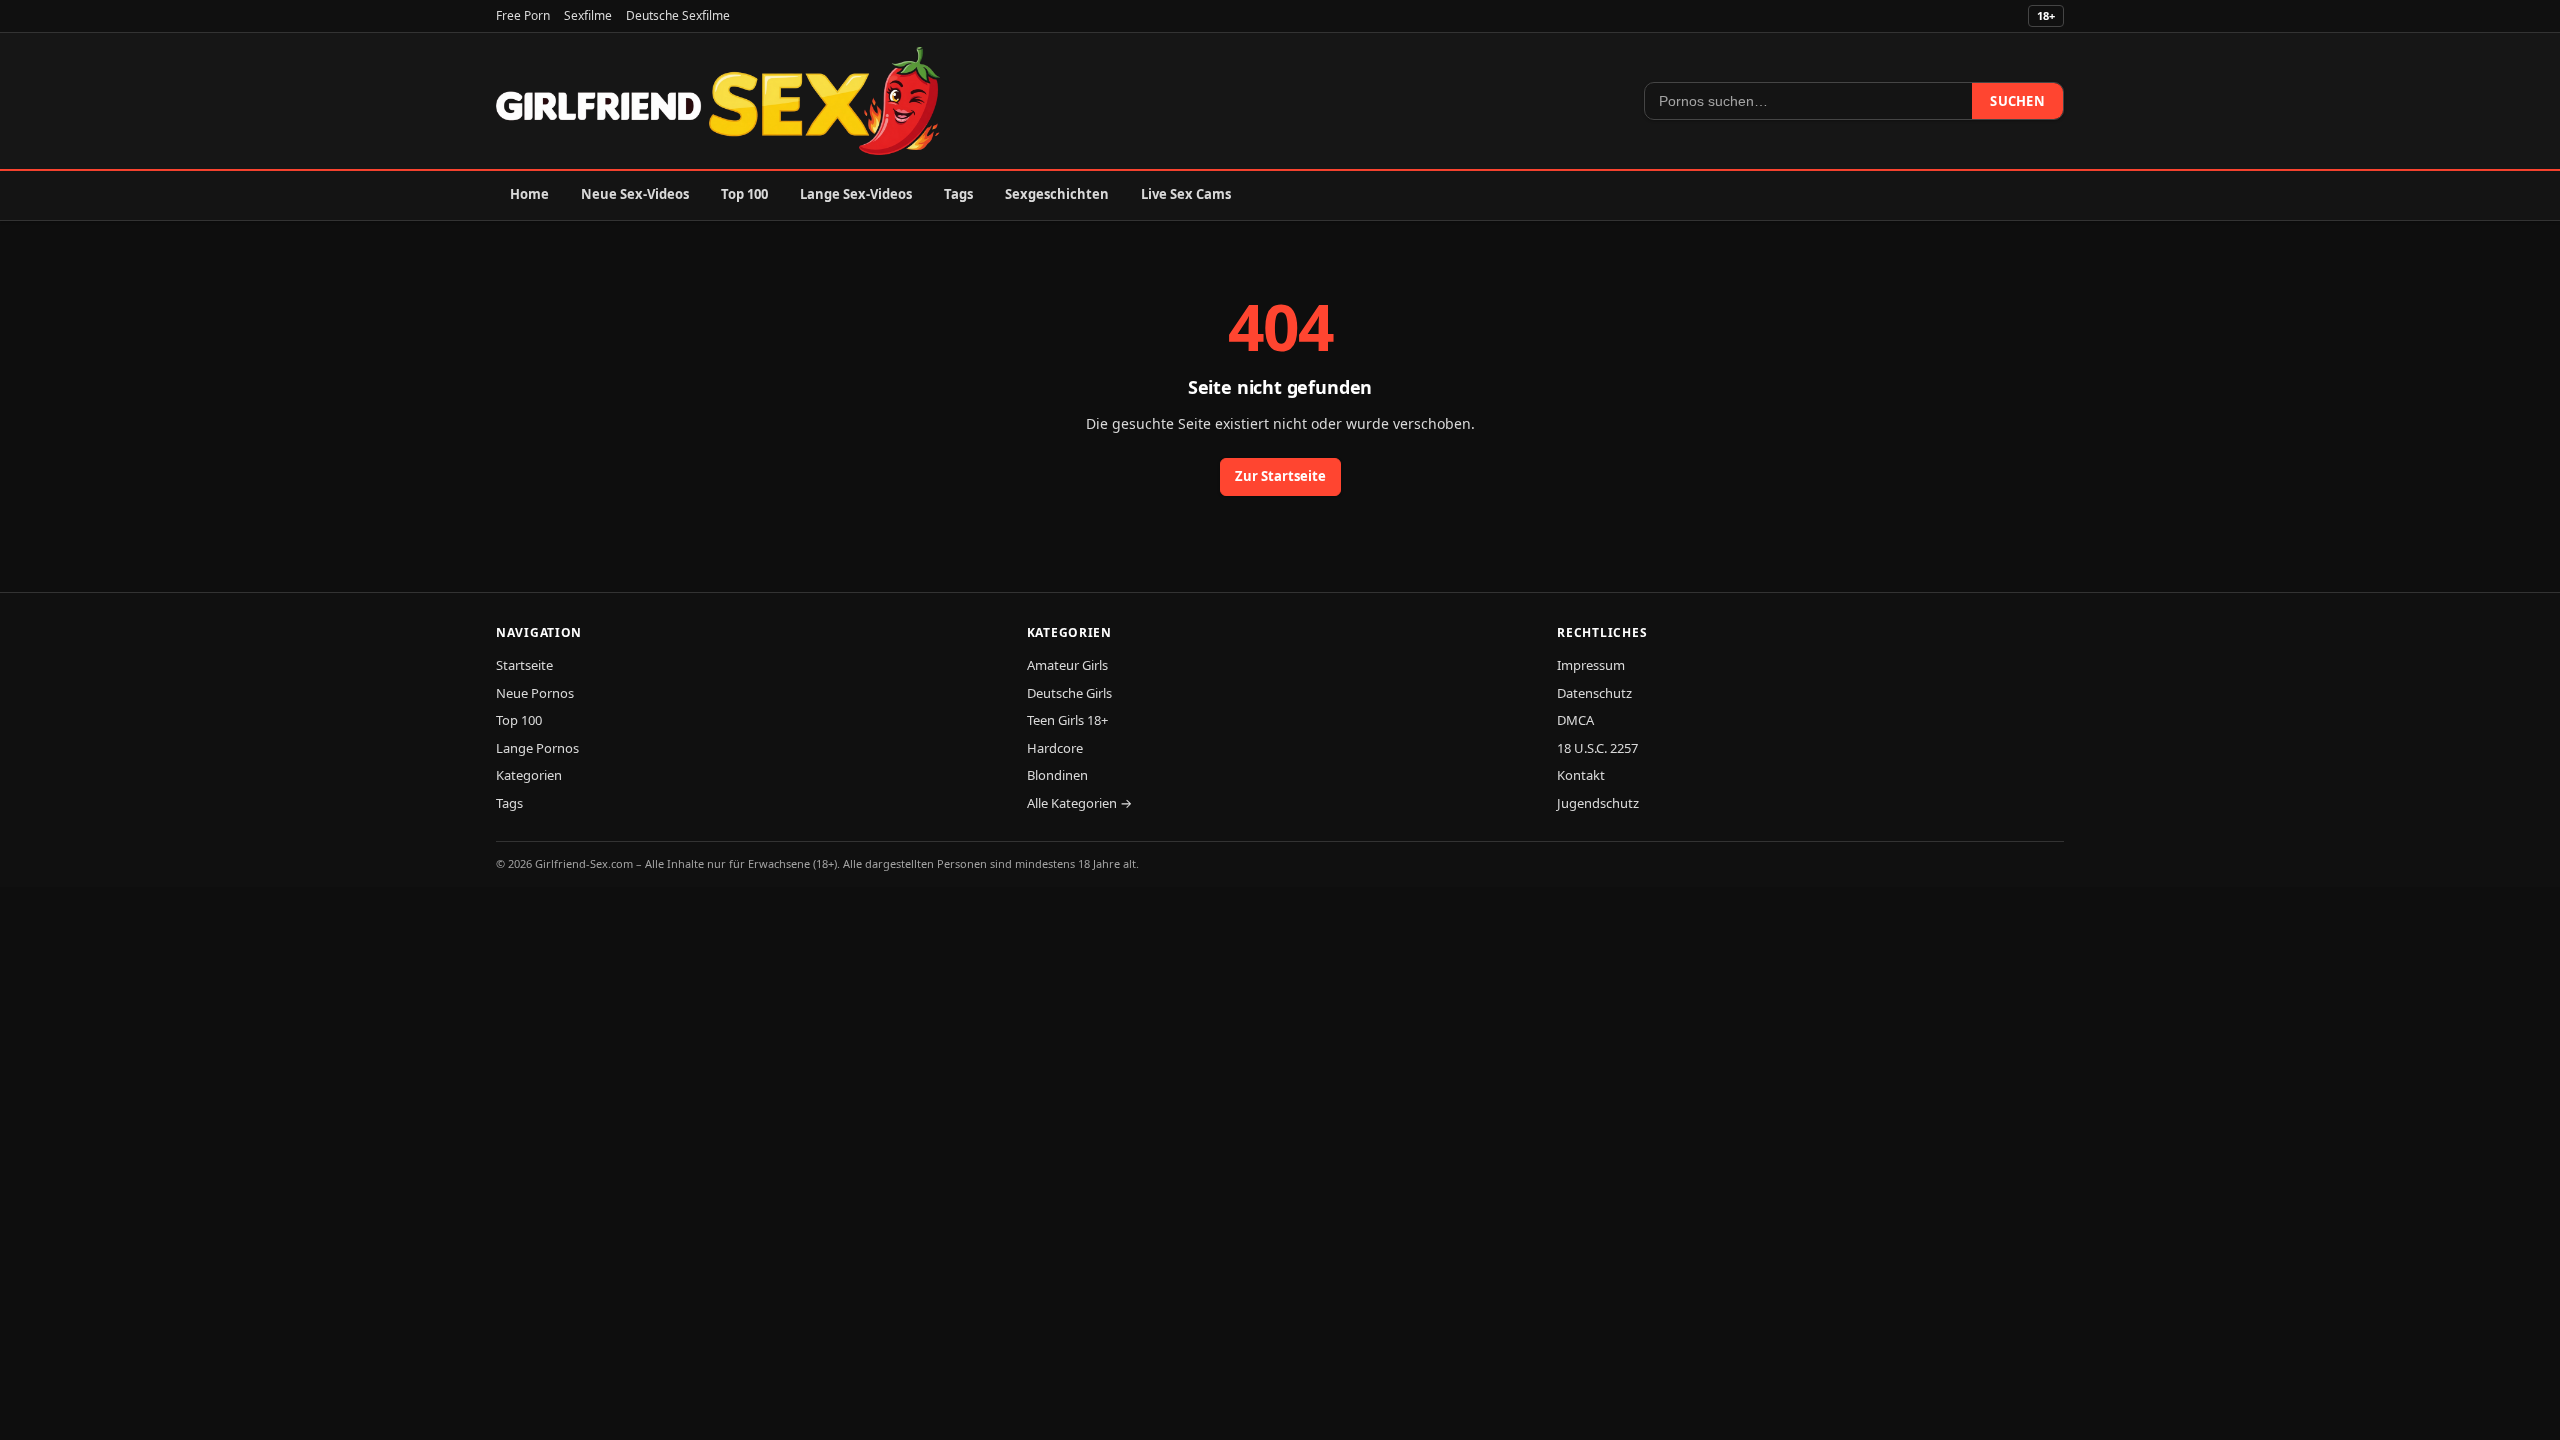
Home (529, 194)
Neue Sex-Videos (635, 194)
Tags (958, 194)
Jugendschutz (1598, 803)
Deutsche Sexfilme (678, 15)
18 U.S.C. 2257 (1597, 748)
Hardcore (1055, 748)
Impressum (1591, 665)
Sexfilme (588, 15)
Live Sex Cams (1186, 194)
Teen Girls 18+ (1067, 720)
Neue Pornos (535, 693)
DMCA (1575, 720)
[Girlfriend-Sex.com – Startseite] (718, 101)
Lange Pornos (537, 748)
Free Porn (523, 15)
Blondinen (1057, 775)
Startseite (524, 665)
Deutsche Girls (1069, 693)
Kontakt (1581, 775)
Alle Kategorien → (1079, 803)
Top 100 (744, 194)
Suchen (2017, 101)
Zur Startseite (1280, 476)
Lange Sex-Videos (856, 194)
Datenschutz (1594, 693)
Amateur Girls (1067, 665)
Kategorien (529, 775)
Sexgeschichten (1057, 194)
